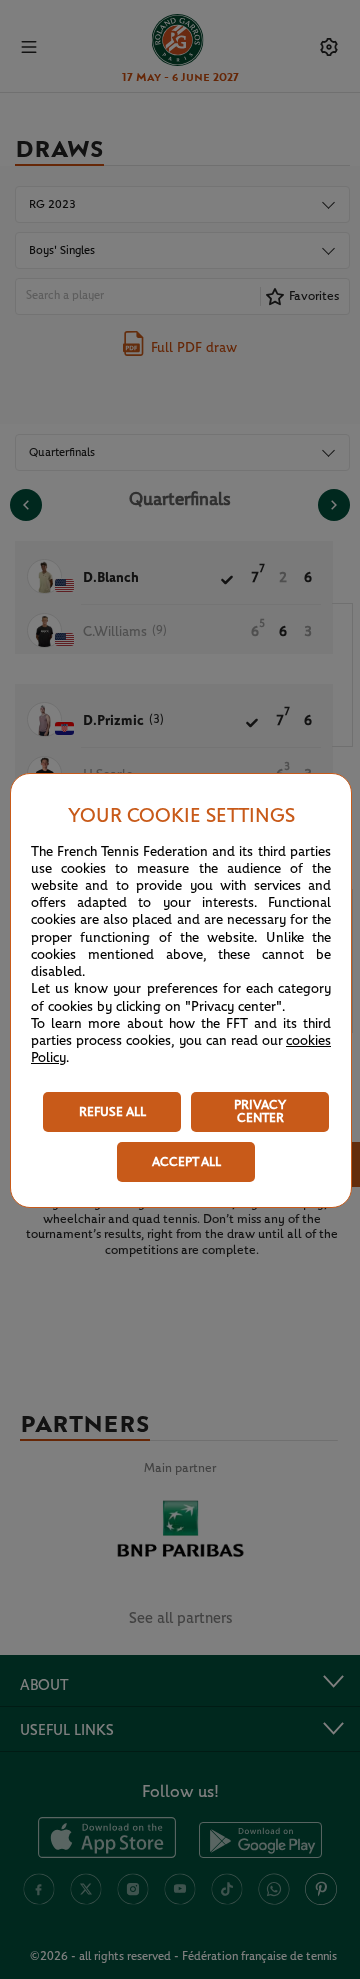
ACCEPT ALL (186, 1162)
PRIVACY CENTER (260, 1112)
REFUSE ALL (112, 1112)
